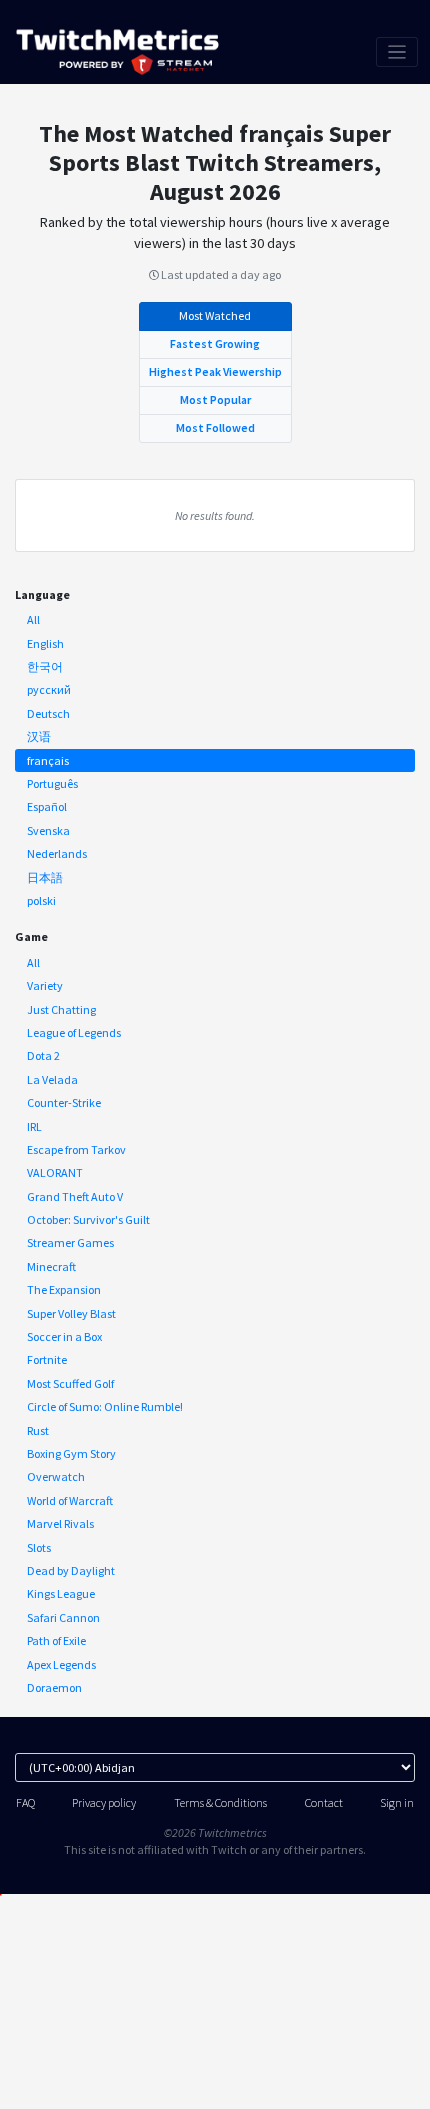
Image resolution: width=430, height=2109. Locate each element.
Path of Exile (56, 1640)
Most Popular (215, 399)
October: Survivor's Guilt (88, 1219)
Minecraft (51, 1266)
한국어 (45, 666)
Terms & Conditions (220, 1802)
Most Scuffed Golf (70, 1383)
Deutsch (48, 713)
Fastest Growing (215, 343)
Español (47, 806)
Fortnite (47, 1359)
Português (52, 783)
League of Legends (74, 1032)
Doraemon (54, 1687)
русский (49, 689)
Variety (45, 985)
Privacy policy (104, 1802)
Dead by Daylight (71, 1570)
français (48, 760)
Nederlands (57, 853)
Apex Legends (61, 1664)
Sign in (397, 1802)
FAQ (25, 1802)
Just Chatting (61, 1009)
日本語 (45, 877)
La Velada (52, 1079)
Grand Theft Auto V (75, 1196)
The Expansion (64, 1289)
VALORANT (55, 1172)
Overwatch (56, 1476)
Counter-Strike (64, 1102)
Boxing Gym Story (71, 1453)
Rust (38, 1430)
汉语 (39, 736)
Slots (39, 1547)
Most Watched (215, 315)
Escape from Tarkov (76, 1149)
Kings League (61, 1593)
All (33, 619)
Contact (324, 1802)
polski (41, 900)
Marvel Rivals (60, 1523)
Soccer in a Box (64, 1336)
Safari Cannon (63, 1617)
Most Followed (215, 427)
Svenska (48, 830)
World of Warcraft (70, 1500)
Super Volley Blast (71, 1313)
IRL (34, 1126)
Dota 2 (43, 1055)
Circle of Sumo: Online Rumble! (105, 1406)
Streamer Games (70, 1242)
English (45, 643)
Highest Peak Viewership (215, 371)
